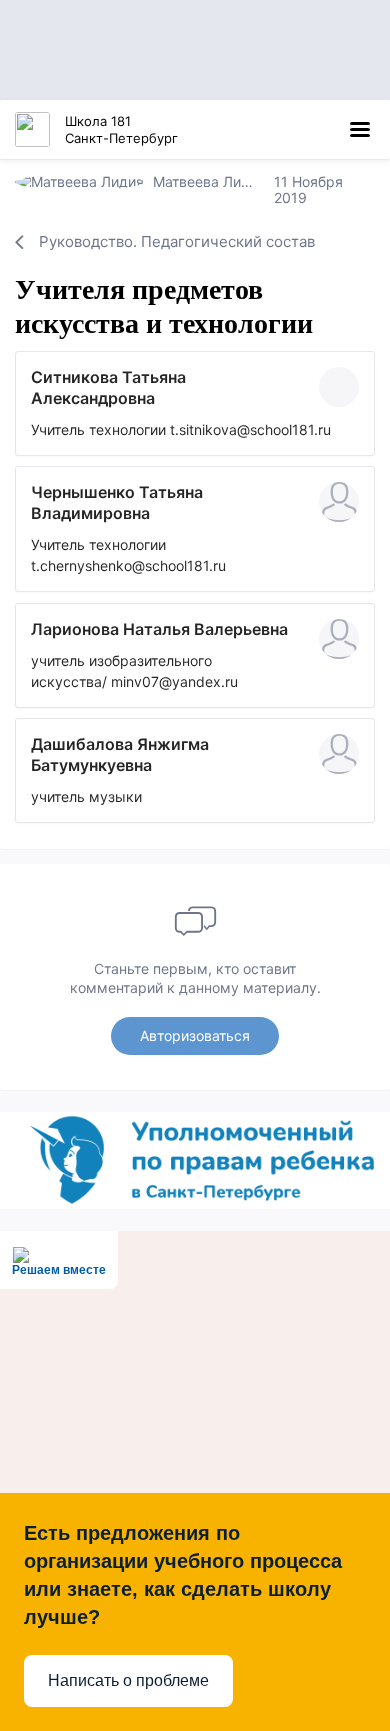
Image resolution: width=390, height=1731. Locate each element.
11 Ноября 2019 (308, 189)
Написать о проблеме (128, 1680)
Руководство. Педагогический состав (177, 241)
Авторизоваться (195, 1035)
